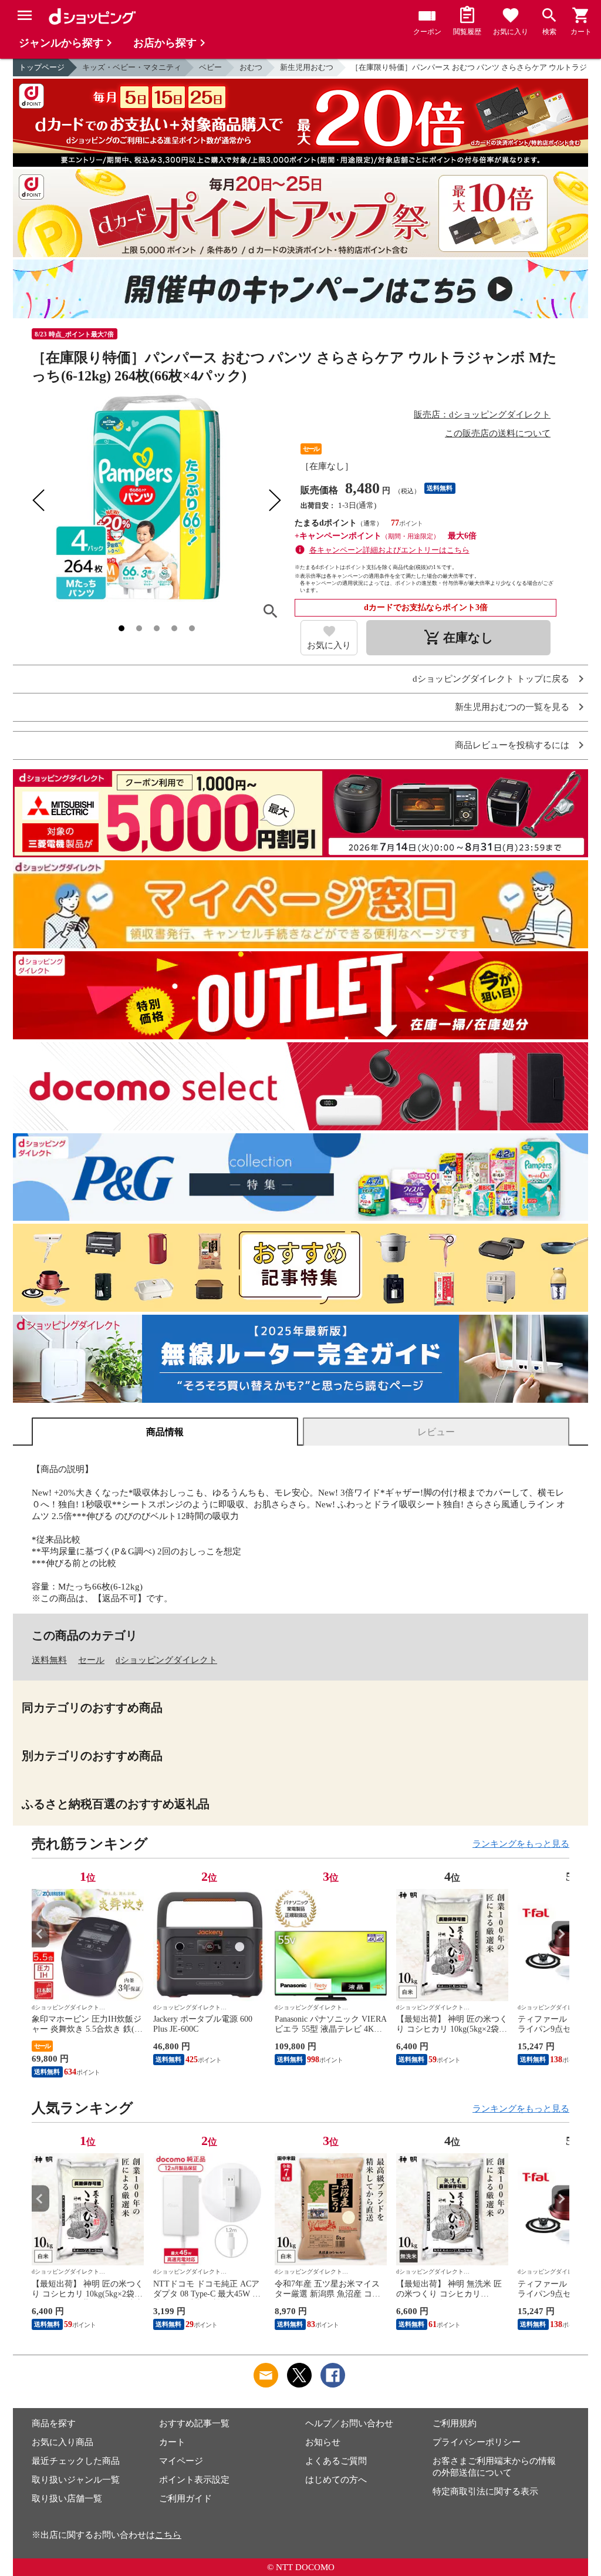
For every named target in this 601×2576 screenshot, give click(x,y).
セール (91, 1660)
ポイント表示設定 (194, 2480)
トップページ (42, 67)
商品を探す (54, 2423)
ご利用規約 (455, 2423)
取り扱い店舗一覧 (67, 2498)
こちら (168, 2535)
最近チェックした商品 (76, 2461)
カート (172, 2442)
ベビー (210, 67)
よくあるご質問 (336, 2461)
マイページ (181, 2461)
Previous (40, 1934)
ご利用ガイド (185, 2498)
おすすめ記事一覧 (194, 2423)
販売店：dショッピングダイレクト (482, 415)
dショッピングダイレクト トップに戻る (491, 679)
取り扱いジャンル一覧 (76, 2480)
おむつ (251, 67)
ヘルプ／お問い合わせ (349, 2423)
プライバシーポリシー (477, 2442)
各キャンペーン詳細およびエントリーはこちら (389, 550)
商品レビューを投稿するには (512, 745)
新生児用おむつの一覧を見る (512, 707)
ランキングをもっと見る (521, 1844)
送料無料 (49, 1660)
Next (561, 1934)
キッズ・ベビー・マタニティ (132, 67)
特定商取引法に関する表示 (485, 2491)
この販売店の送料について (498, 433)
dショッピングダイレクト (166, 1660)
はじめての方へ (336, 2480)
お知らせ (323, 2442)
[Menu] (25, 15)
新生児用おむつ (307, 67)
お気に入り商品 (63, 2442)
